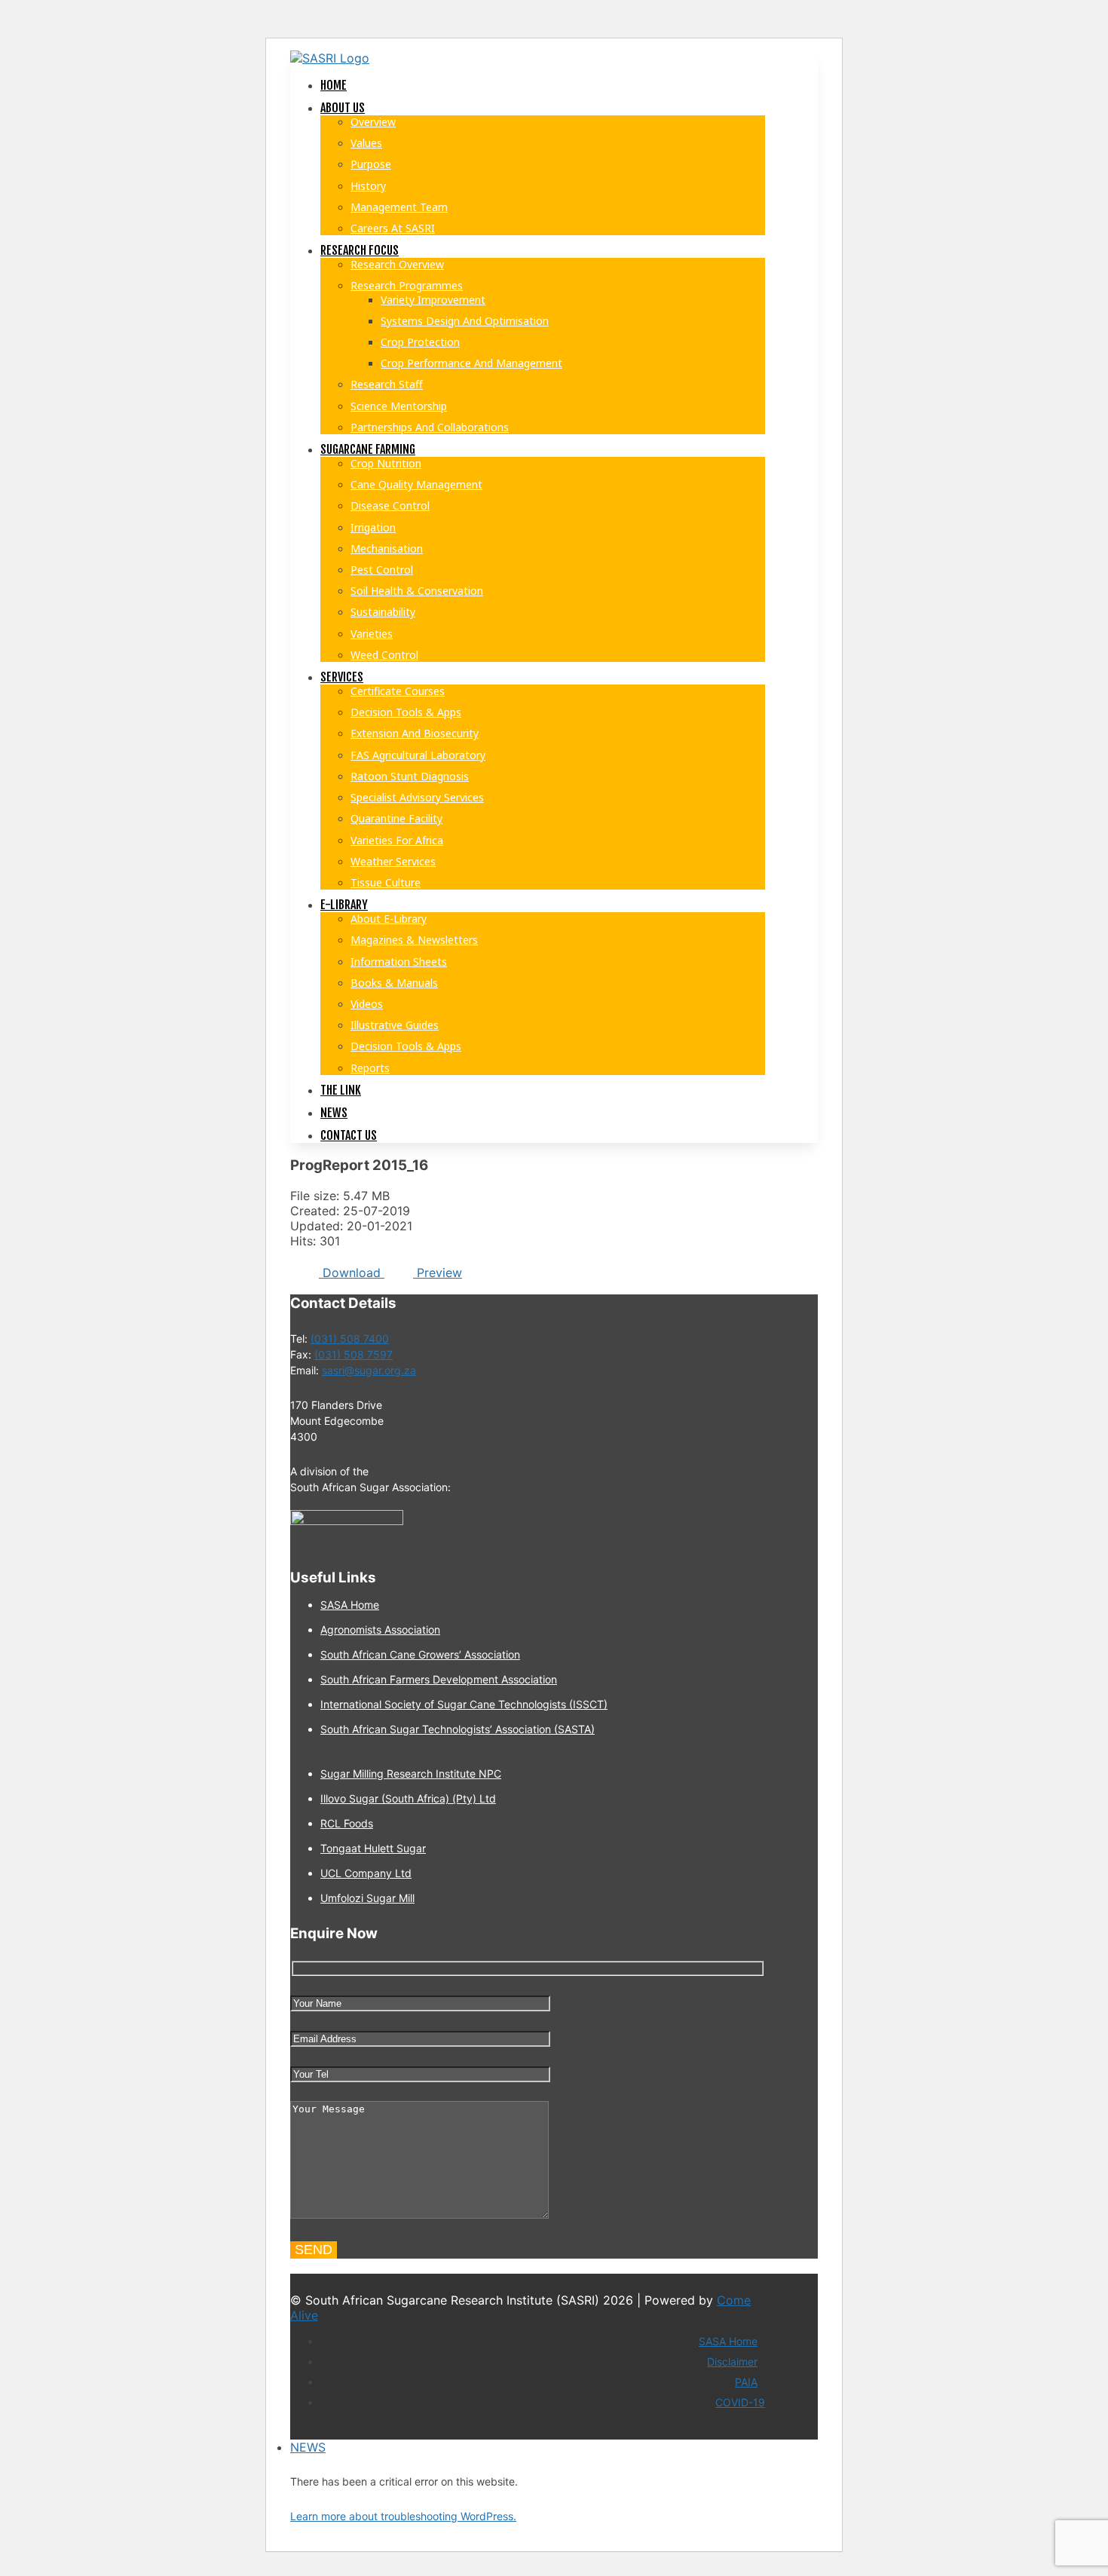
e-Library (344, 905)
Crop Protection (420, 342)
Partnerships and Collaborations (430, 427)
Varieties (372, 634)
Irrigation (373, 527)
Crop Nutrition (386, 463)
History (368, 186)
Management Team (399, 207)
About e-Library (389, 919)
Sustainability (383, 612)
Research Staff (387, 384)
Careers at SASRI (393, 228)
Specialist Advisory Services (417, 797)
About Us (343, 108)
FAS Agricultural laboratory (418, 755)
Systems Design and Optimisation (465, 321)
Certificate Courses (398, 691)
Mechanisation (387, 548)
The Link (341, 1090)
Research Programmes (407, 285)
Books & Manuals (394, 983)
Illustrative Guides (395, 1025)
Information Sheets (399, 962)
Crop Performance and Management (471, 363)
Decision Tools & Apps (406, 712)
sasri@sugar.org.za (369, 1370)
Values (366, 143)
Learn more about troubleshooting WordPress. (403, 2516)
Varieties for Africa (397, 840)
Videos (367, 1004)
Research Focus (360, 250)
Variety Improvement (433, 300)
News (334, 1113)
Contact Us (349, 1135)
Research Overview (397, 264)
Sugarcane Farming (368, 449)
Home (334, 85)
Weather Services (393, 861)
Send (314, 2250)
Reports (370, 1068)
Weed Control (384, 655)
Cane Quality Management (416, 484)
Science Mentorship (399, 406)
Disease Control (390, 505)
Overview (373, 122)
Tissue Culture (386, 882)
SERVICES (342, 677)
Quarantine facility (396, 818)
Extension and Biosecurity (415, 733)
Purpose (371, 164)
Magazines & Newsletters (414, 940)
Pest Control (382, 570)
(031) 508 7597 (354, 1354)
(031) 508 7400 (350, 1339)
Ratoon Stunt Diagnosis (410, 776)
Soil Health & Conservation (417, 591)
